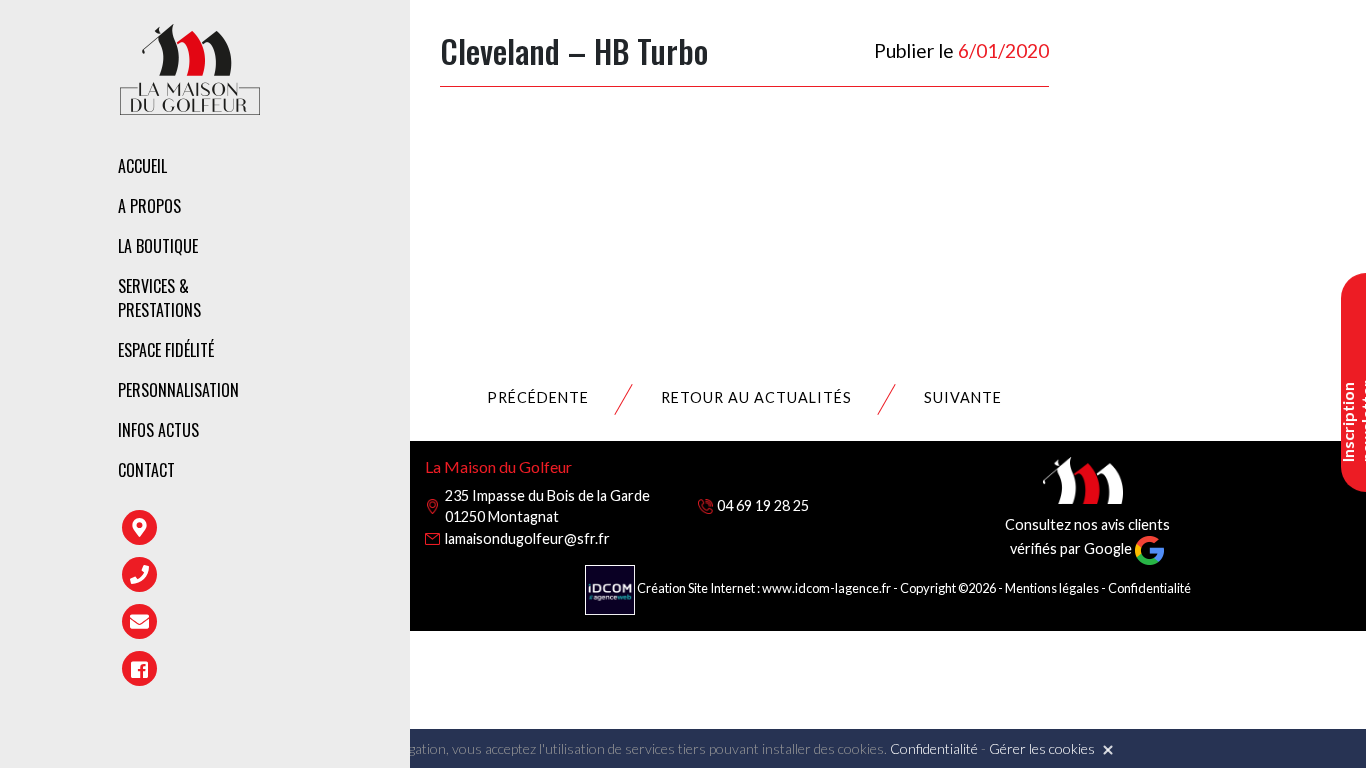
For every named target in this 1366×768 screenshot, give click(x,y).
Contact (146, 470)
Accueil (142, 166)
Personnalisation (178, 390)
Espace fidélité (166, 350)
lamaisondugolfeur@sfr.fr (527, 538)
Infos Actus (158, 430)
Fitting (406, 285)
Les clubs (413, 250)
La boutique (158, 246)
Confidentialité (1149, 588)
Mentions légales (1052, 588)
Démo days (417, 414)
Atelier (405, 328)
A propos (149, 206)
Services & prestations (159, 298)
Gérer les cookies (1042, 748)
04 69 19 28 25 (763, 505)
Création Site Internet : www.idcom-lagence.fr (764, 588)
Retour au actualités (756, 397)
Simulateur (420, 371)
